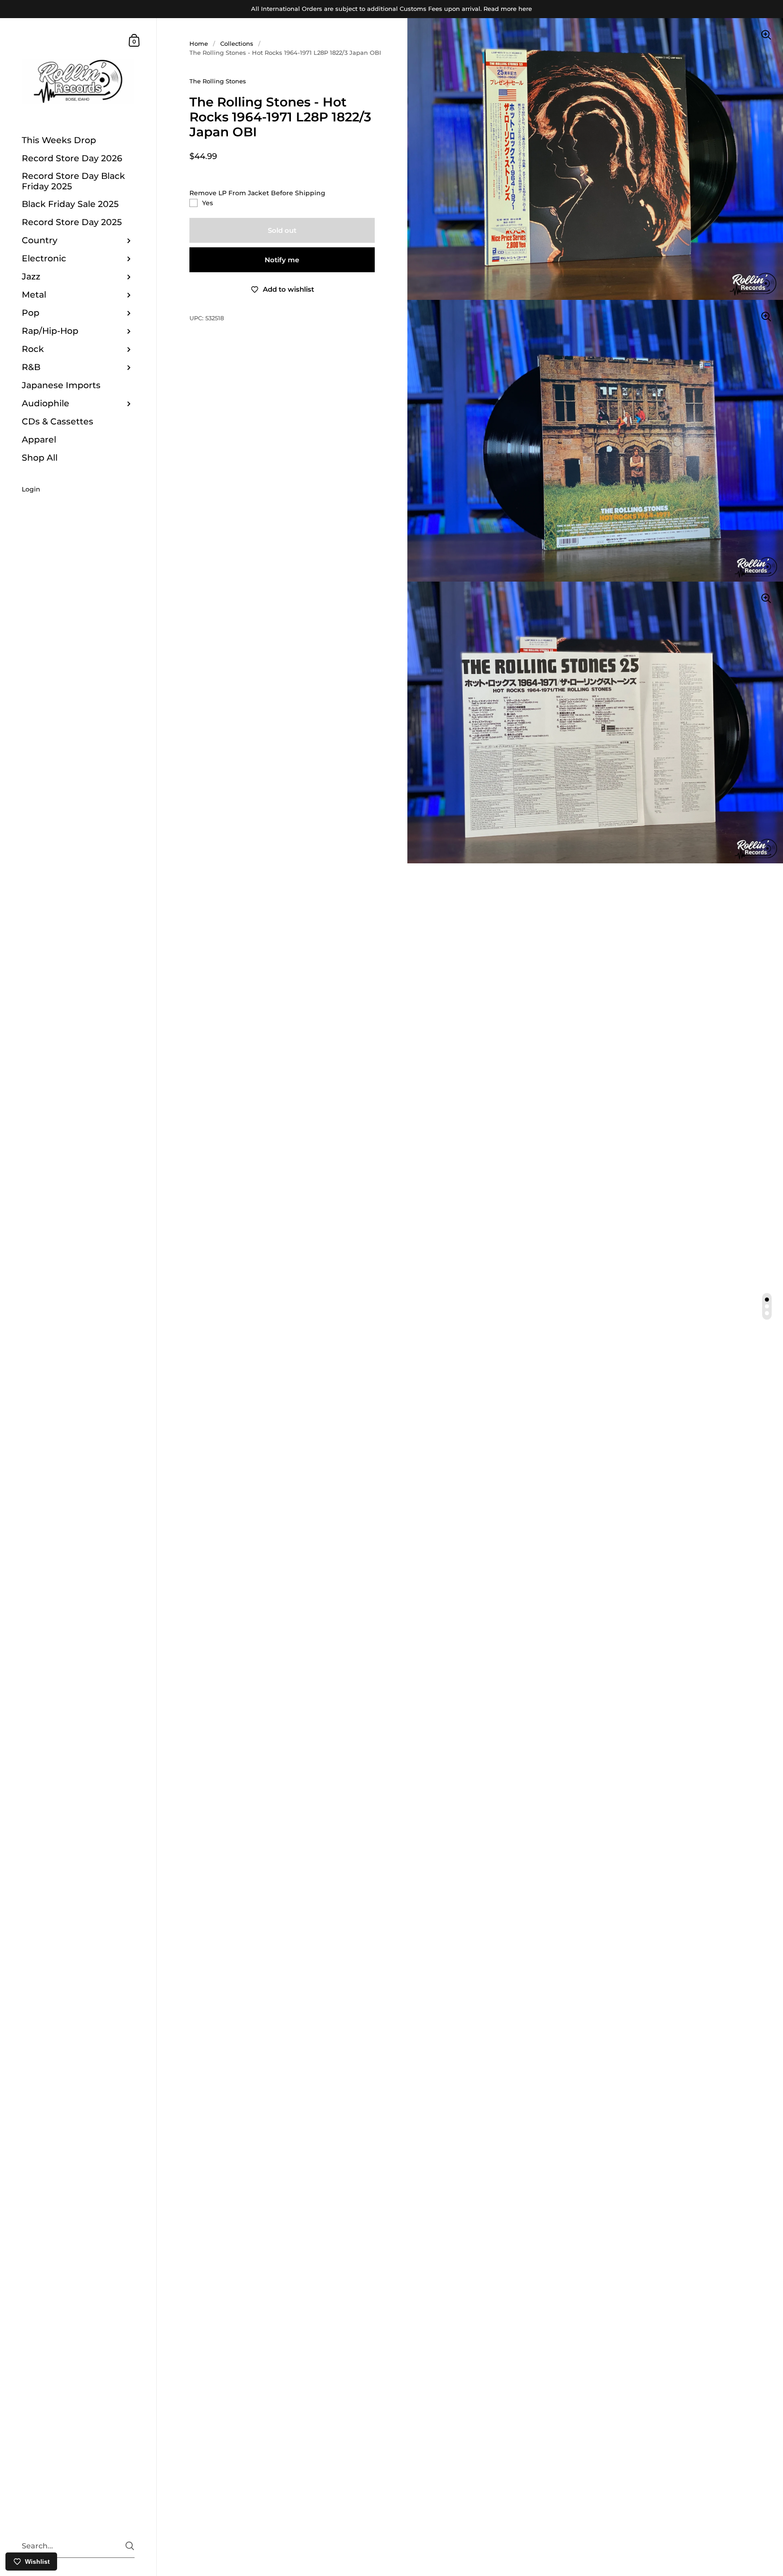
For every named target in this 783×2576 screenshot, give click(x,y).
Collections (237, 43)
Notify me (282, 260)
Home (199, 43)
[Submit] (130, 2546)
